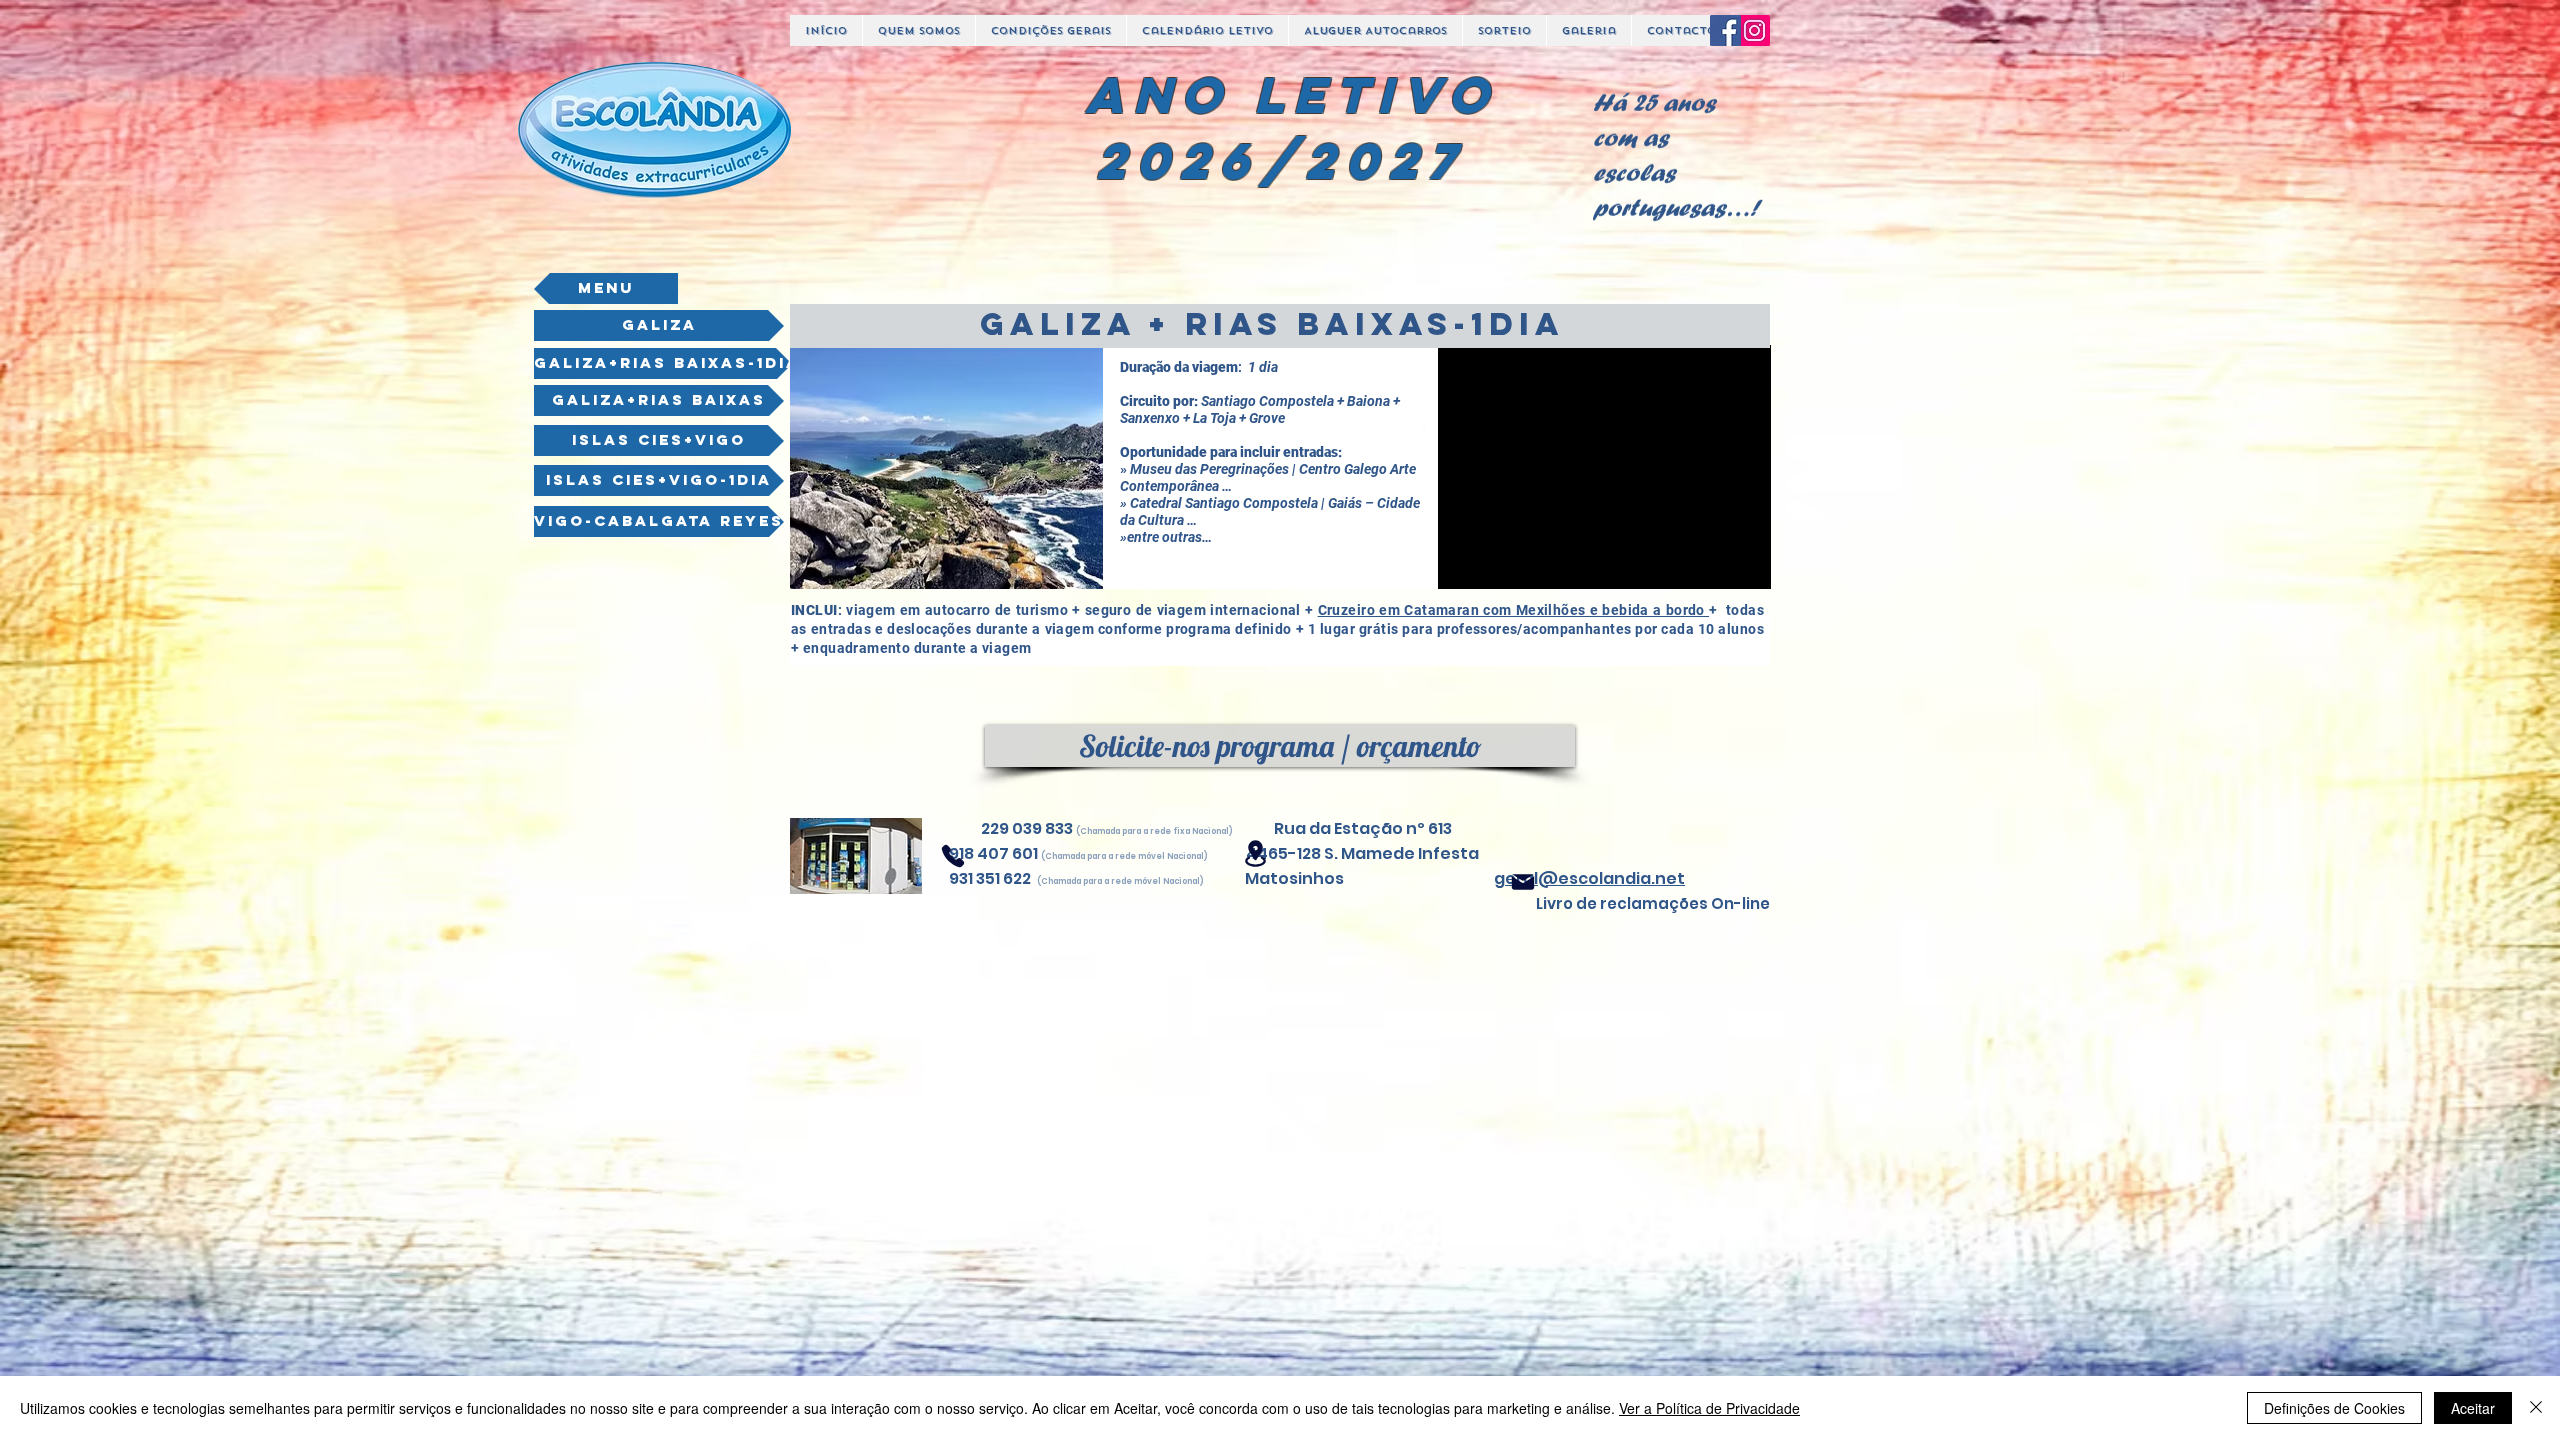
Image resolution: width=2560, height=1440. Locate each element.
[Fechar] (2536, 1408)
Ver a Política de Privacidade (1709, 1408)
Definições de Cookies (2334, 1408)
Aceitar (2473, 1408)
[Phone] (953, 856)
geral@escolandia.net (1589, 878)
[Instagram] (1754, 30)
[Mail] (1523, 882)
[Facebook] (1725, 30)
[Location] (1255, 853)
